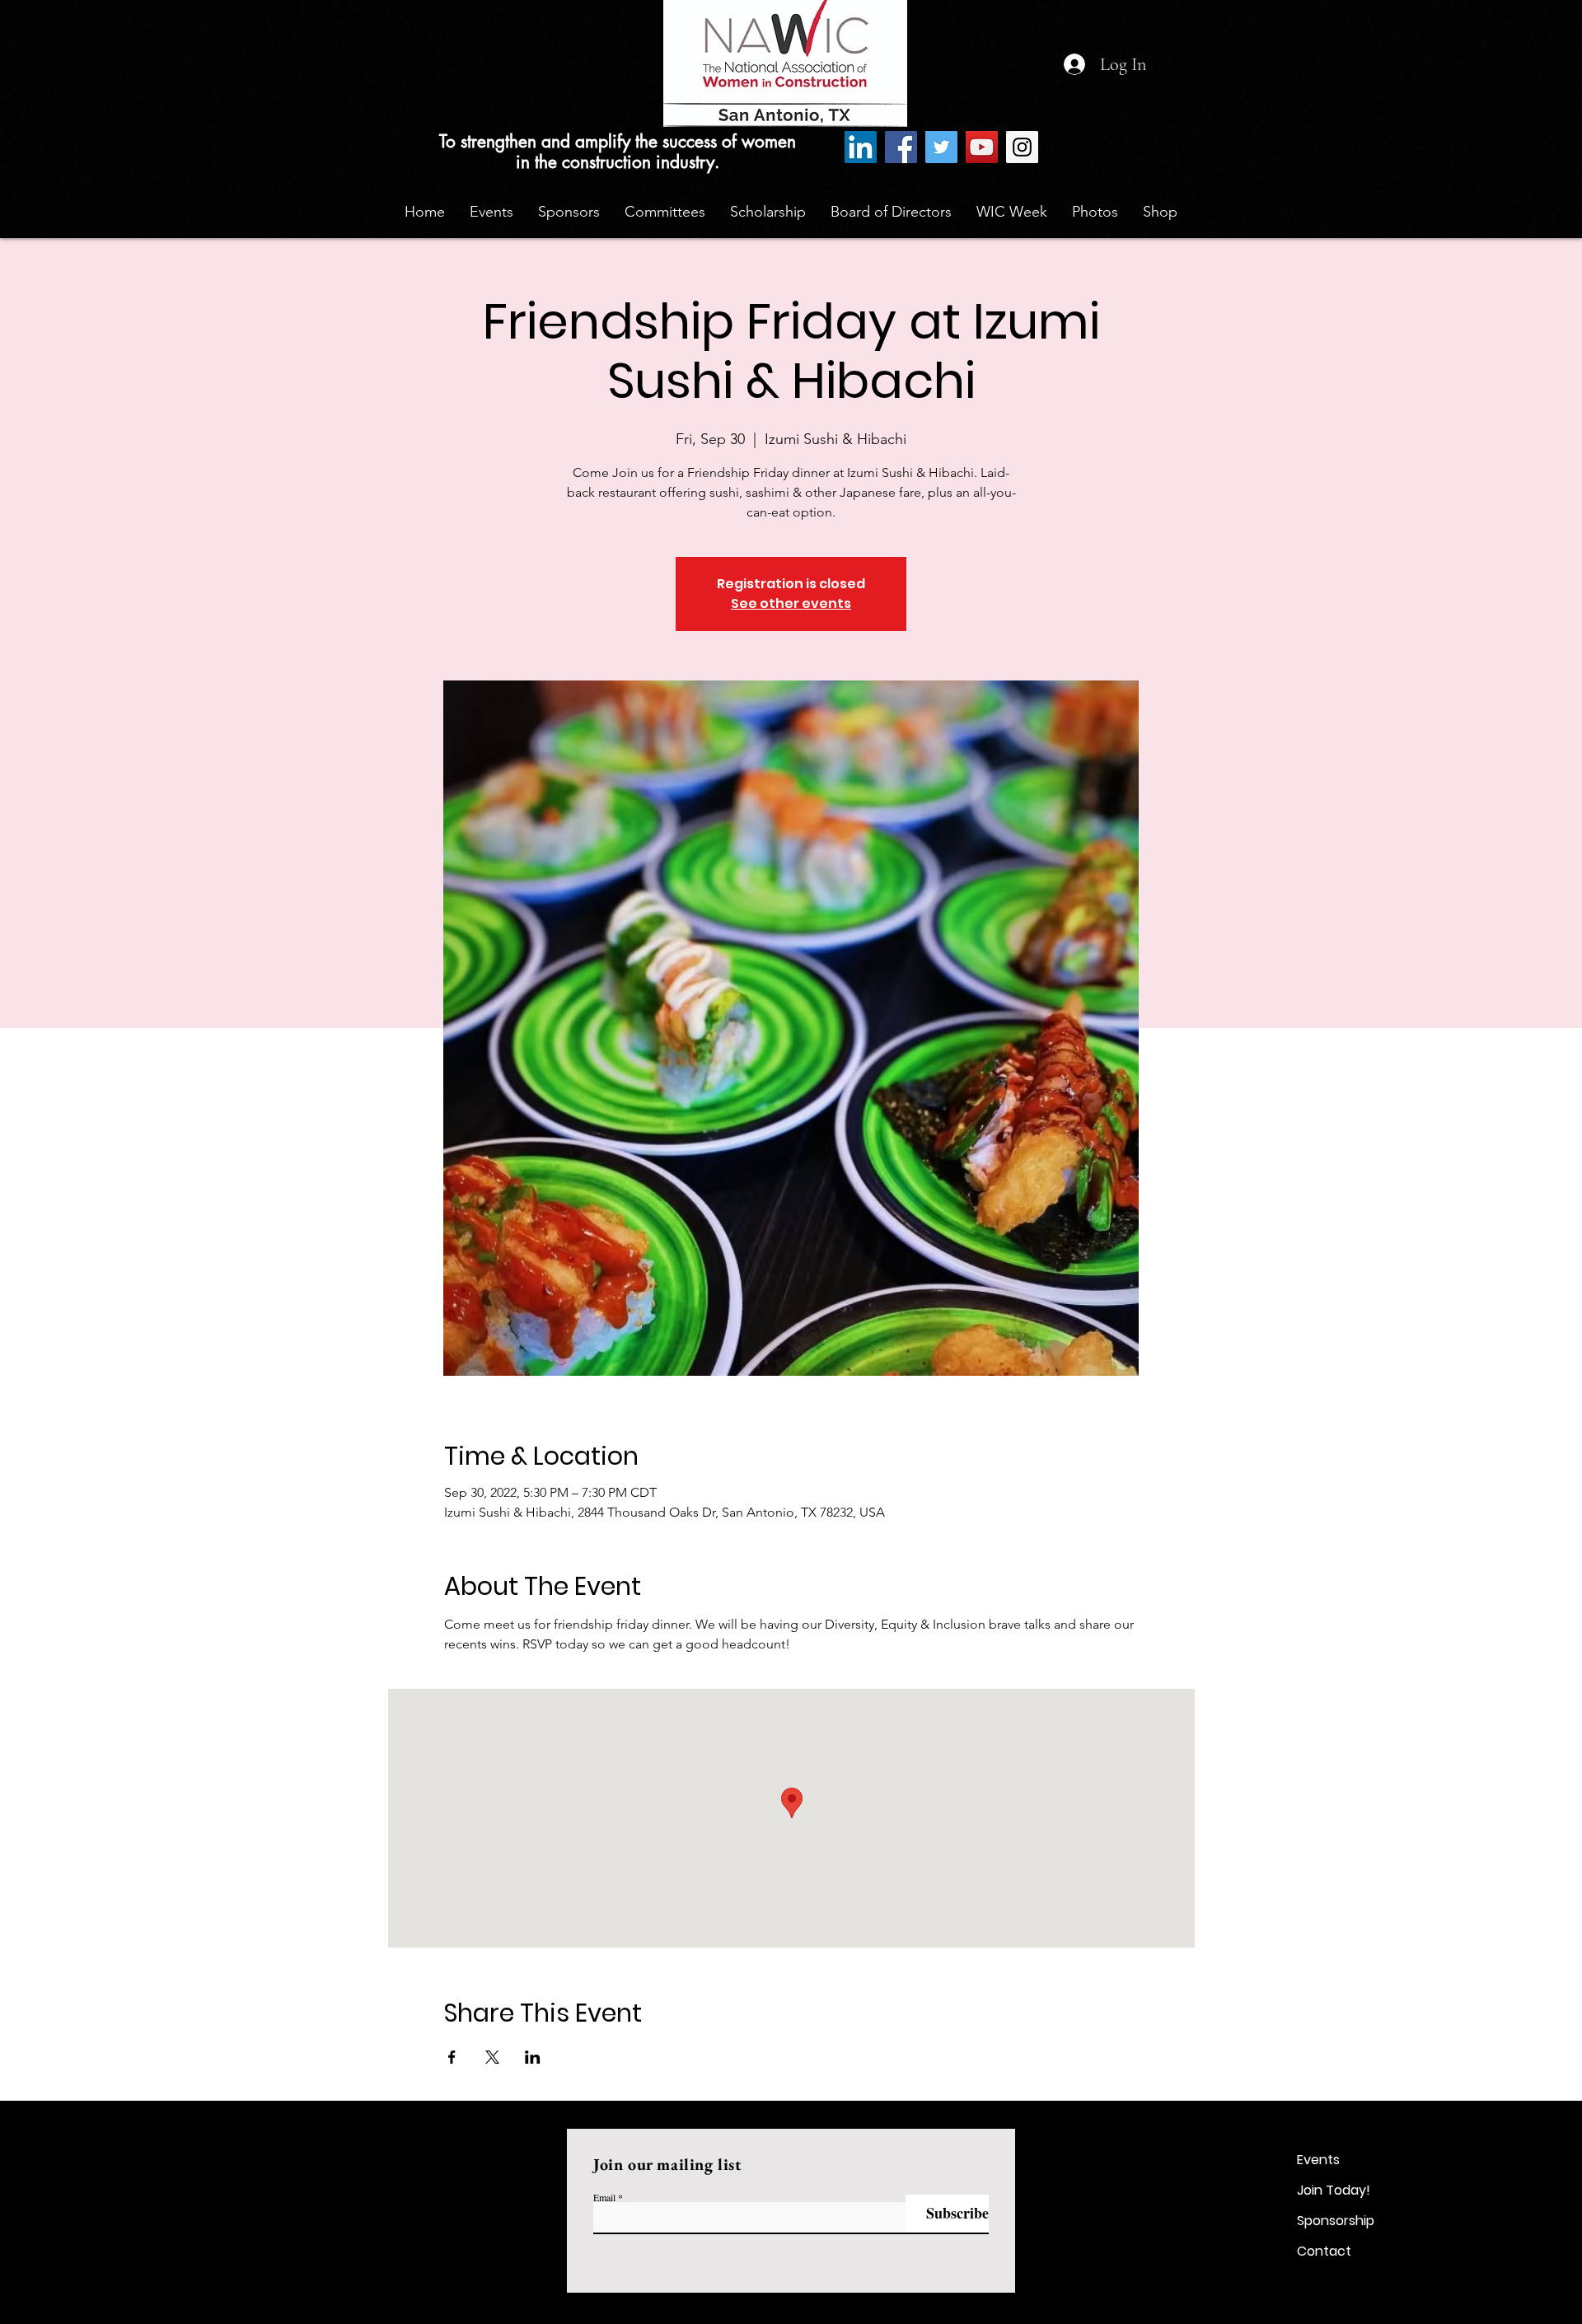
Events (1318, 2160)
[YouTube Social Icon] (982, 147)
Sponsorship (1336, 2221)
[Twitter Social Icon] (941, 147)
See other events (791, 603)
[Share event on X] (492, 2057)
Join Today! (1334, 2190)
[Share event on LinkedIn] (533, 2057)
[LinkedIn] (861, 147)
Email (604, 2197)
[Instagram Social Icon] (1022, 147)
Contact (1324, 2251)
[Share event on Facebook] (452, 2057)
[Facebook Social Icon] (901, 147)
